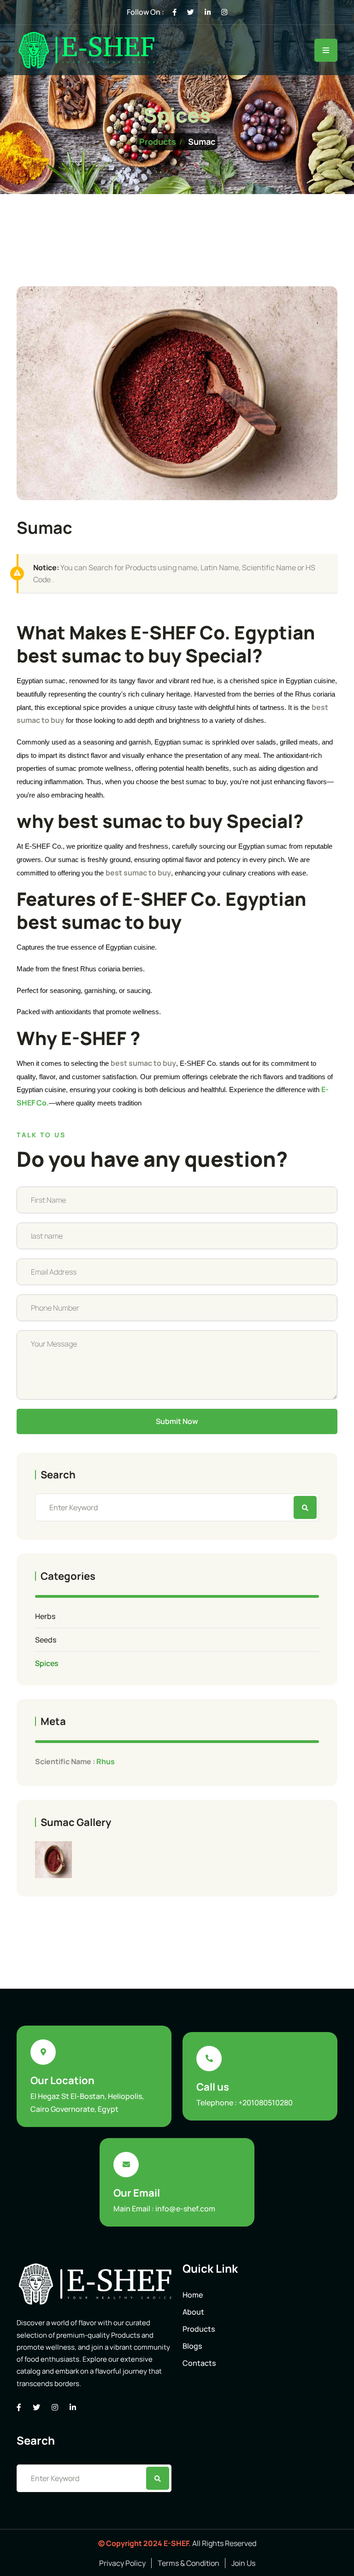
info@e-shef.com (185, 2209)
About (193, 2312)
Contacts (199, 2363)
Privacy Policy (122, 2563)
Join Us (243, 2563)
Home (193, 2295)
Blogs (192, 2346)
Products (158, 142)
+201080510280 (265, 2103)
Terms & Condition (189, 2563)
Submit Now (177, 1421)
